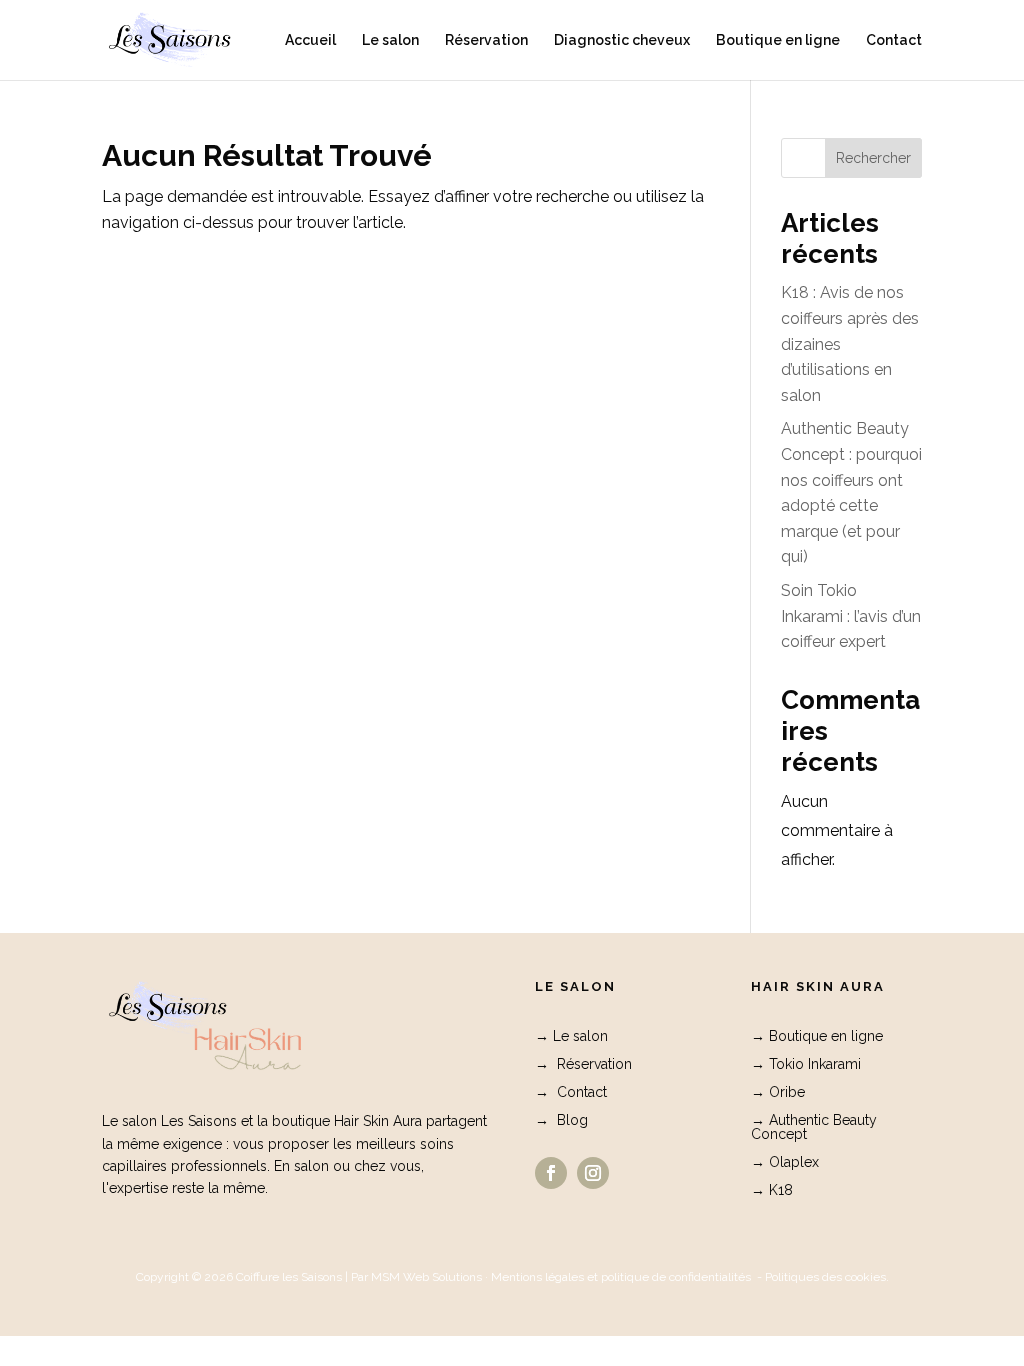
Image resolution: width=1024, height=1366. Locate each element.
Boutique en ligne (778, 40)
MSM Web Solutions (426, 1277)
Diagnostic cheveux (622, 40)
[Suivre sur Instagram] (593, 1173)
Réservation (486, 40)
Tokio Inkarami (815, 1064)
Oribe (787, 1092)
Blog (572, 1120)
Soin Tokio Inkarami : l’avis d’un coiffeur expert (851, 616)
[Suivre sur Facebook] (551, 1173)
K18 (781, 1190)
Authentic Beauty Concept (814, 1127)
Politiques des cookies (825, 1277)
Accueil (310, 40)
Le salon (390, 40)
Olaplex (794, 1162)
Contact (894, 40)
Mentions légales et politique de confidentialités (621, 1277)
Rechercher (873, 158)
